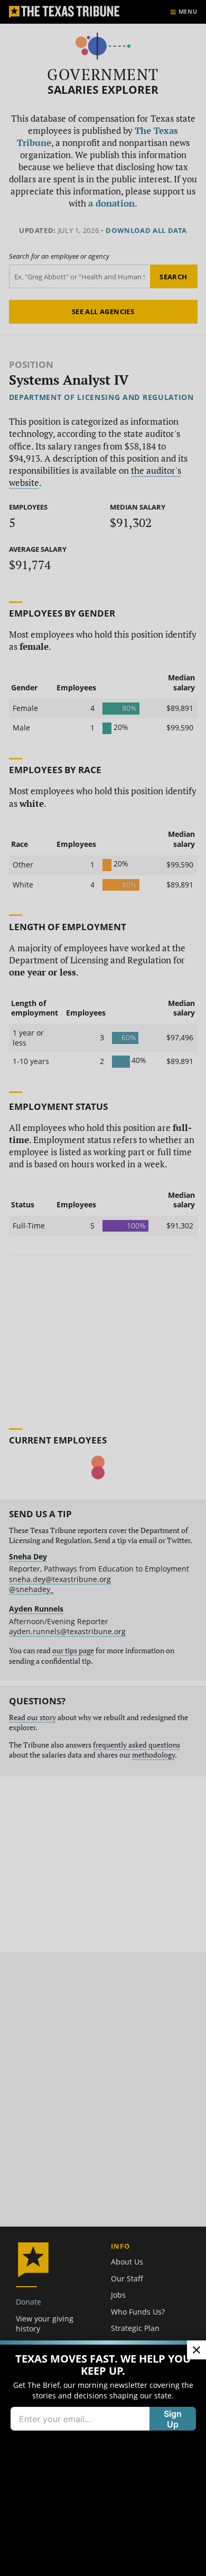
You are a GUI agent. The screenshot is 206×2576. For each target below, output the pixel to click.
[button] (103, 1288)
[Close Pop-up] (196, 2350)
